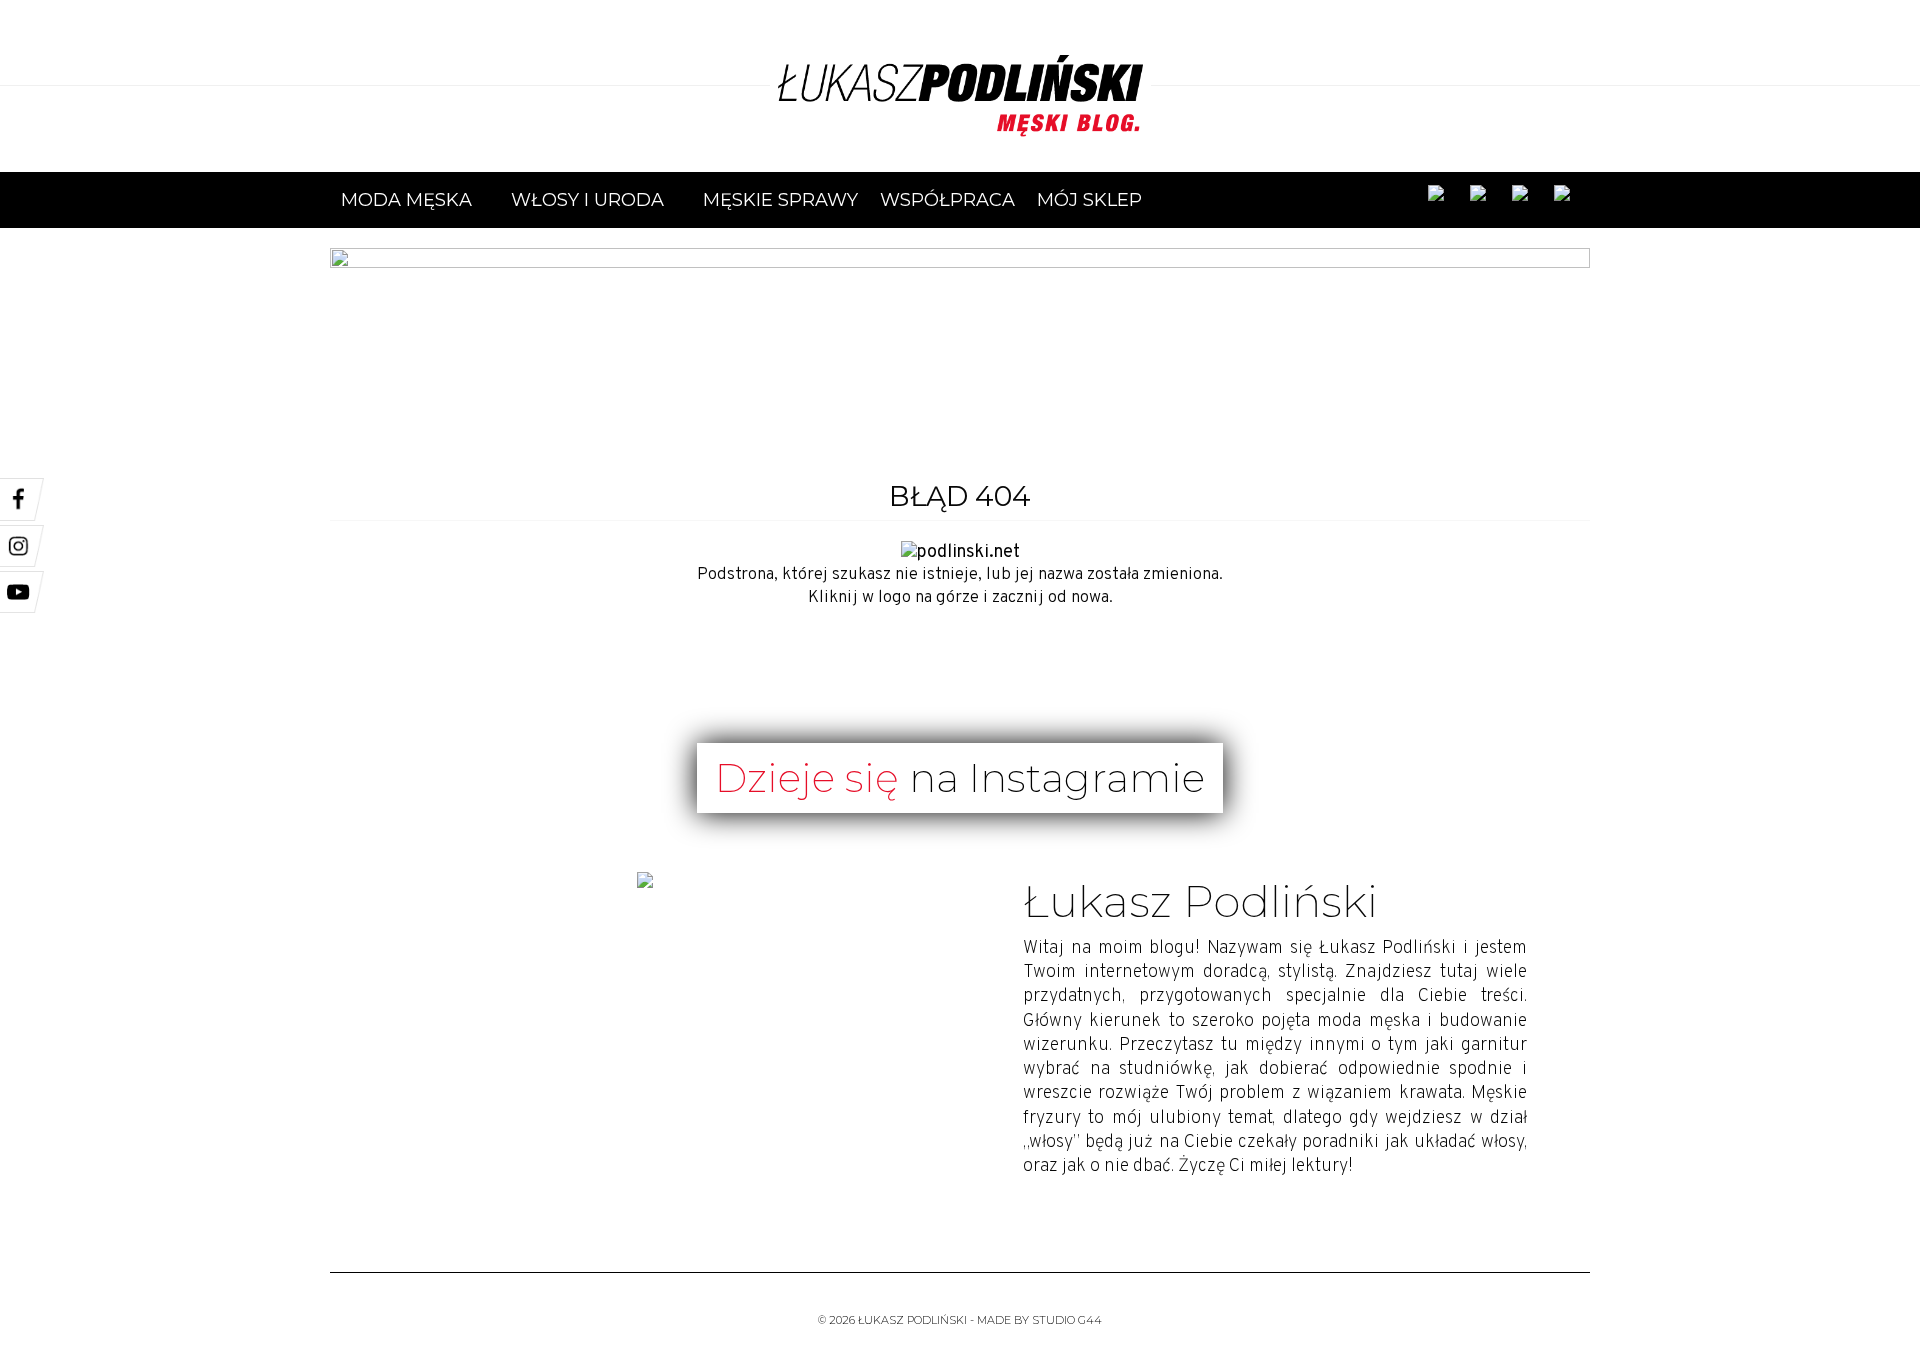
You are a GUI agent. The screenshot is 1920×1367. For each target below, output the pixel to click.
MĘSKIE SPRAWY (780, 200)
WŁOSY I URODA (595, 205)
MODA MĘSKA (414, 205)
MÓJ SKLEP (1089, 200)
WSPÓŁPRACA (947, 200)
